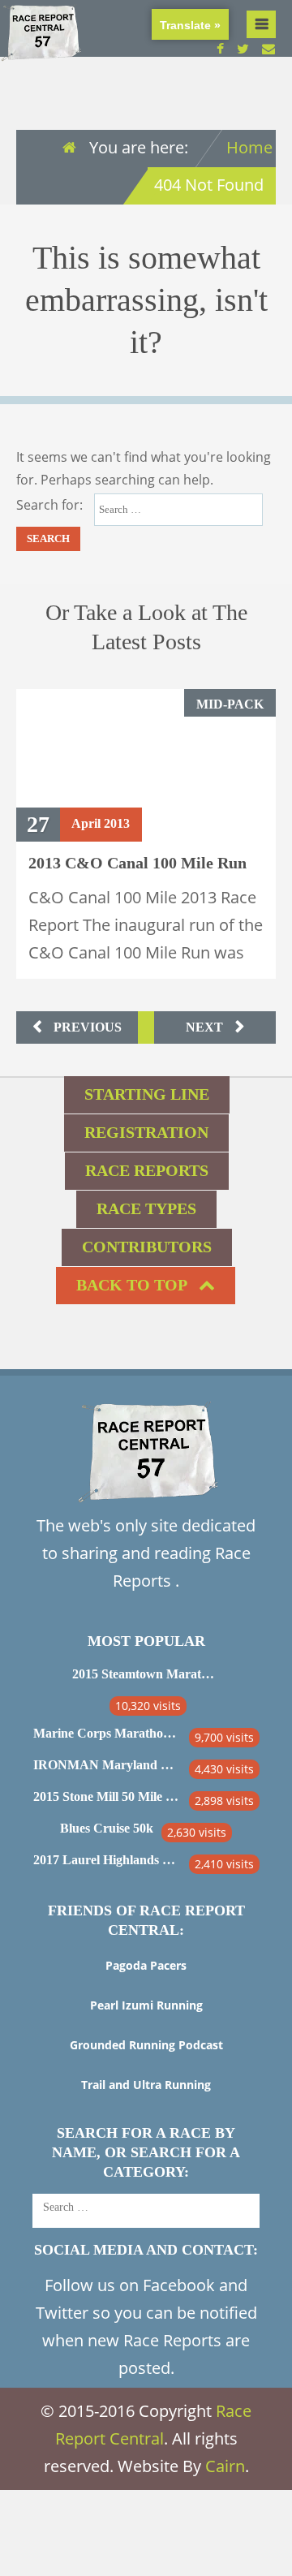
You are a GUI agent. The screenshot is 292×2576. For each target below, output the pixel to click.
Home (249, 147)
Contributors (147, 1247)
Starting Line (147, 1094)
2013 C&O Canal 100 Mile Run (137, 863)
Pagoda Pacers (146, 1965)
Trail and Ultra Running (146, 2085)
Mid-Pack (230, 704)
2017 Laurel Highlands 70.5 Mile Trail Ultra (107, 1860)
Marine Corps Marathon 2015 (107, 1733)
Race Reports (147, 1170)
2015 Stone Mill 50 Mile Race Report (107, 1796)
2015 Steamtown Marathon (146, 1674)
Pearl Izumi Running (146, 2005)
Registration (146, 1132)
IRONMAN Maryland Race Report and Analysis (107, 1765)
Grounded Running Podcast (146, 2045)
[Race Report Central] (41, 52)
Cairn (225, 2466)
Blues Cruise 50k (107, 1828)
